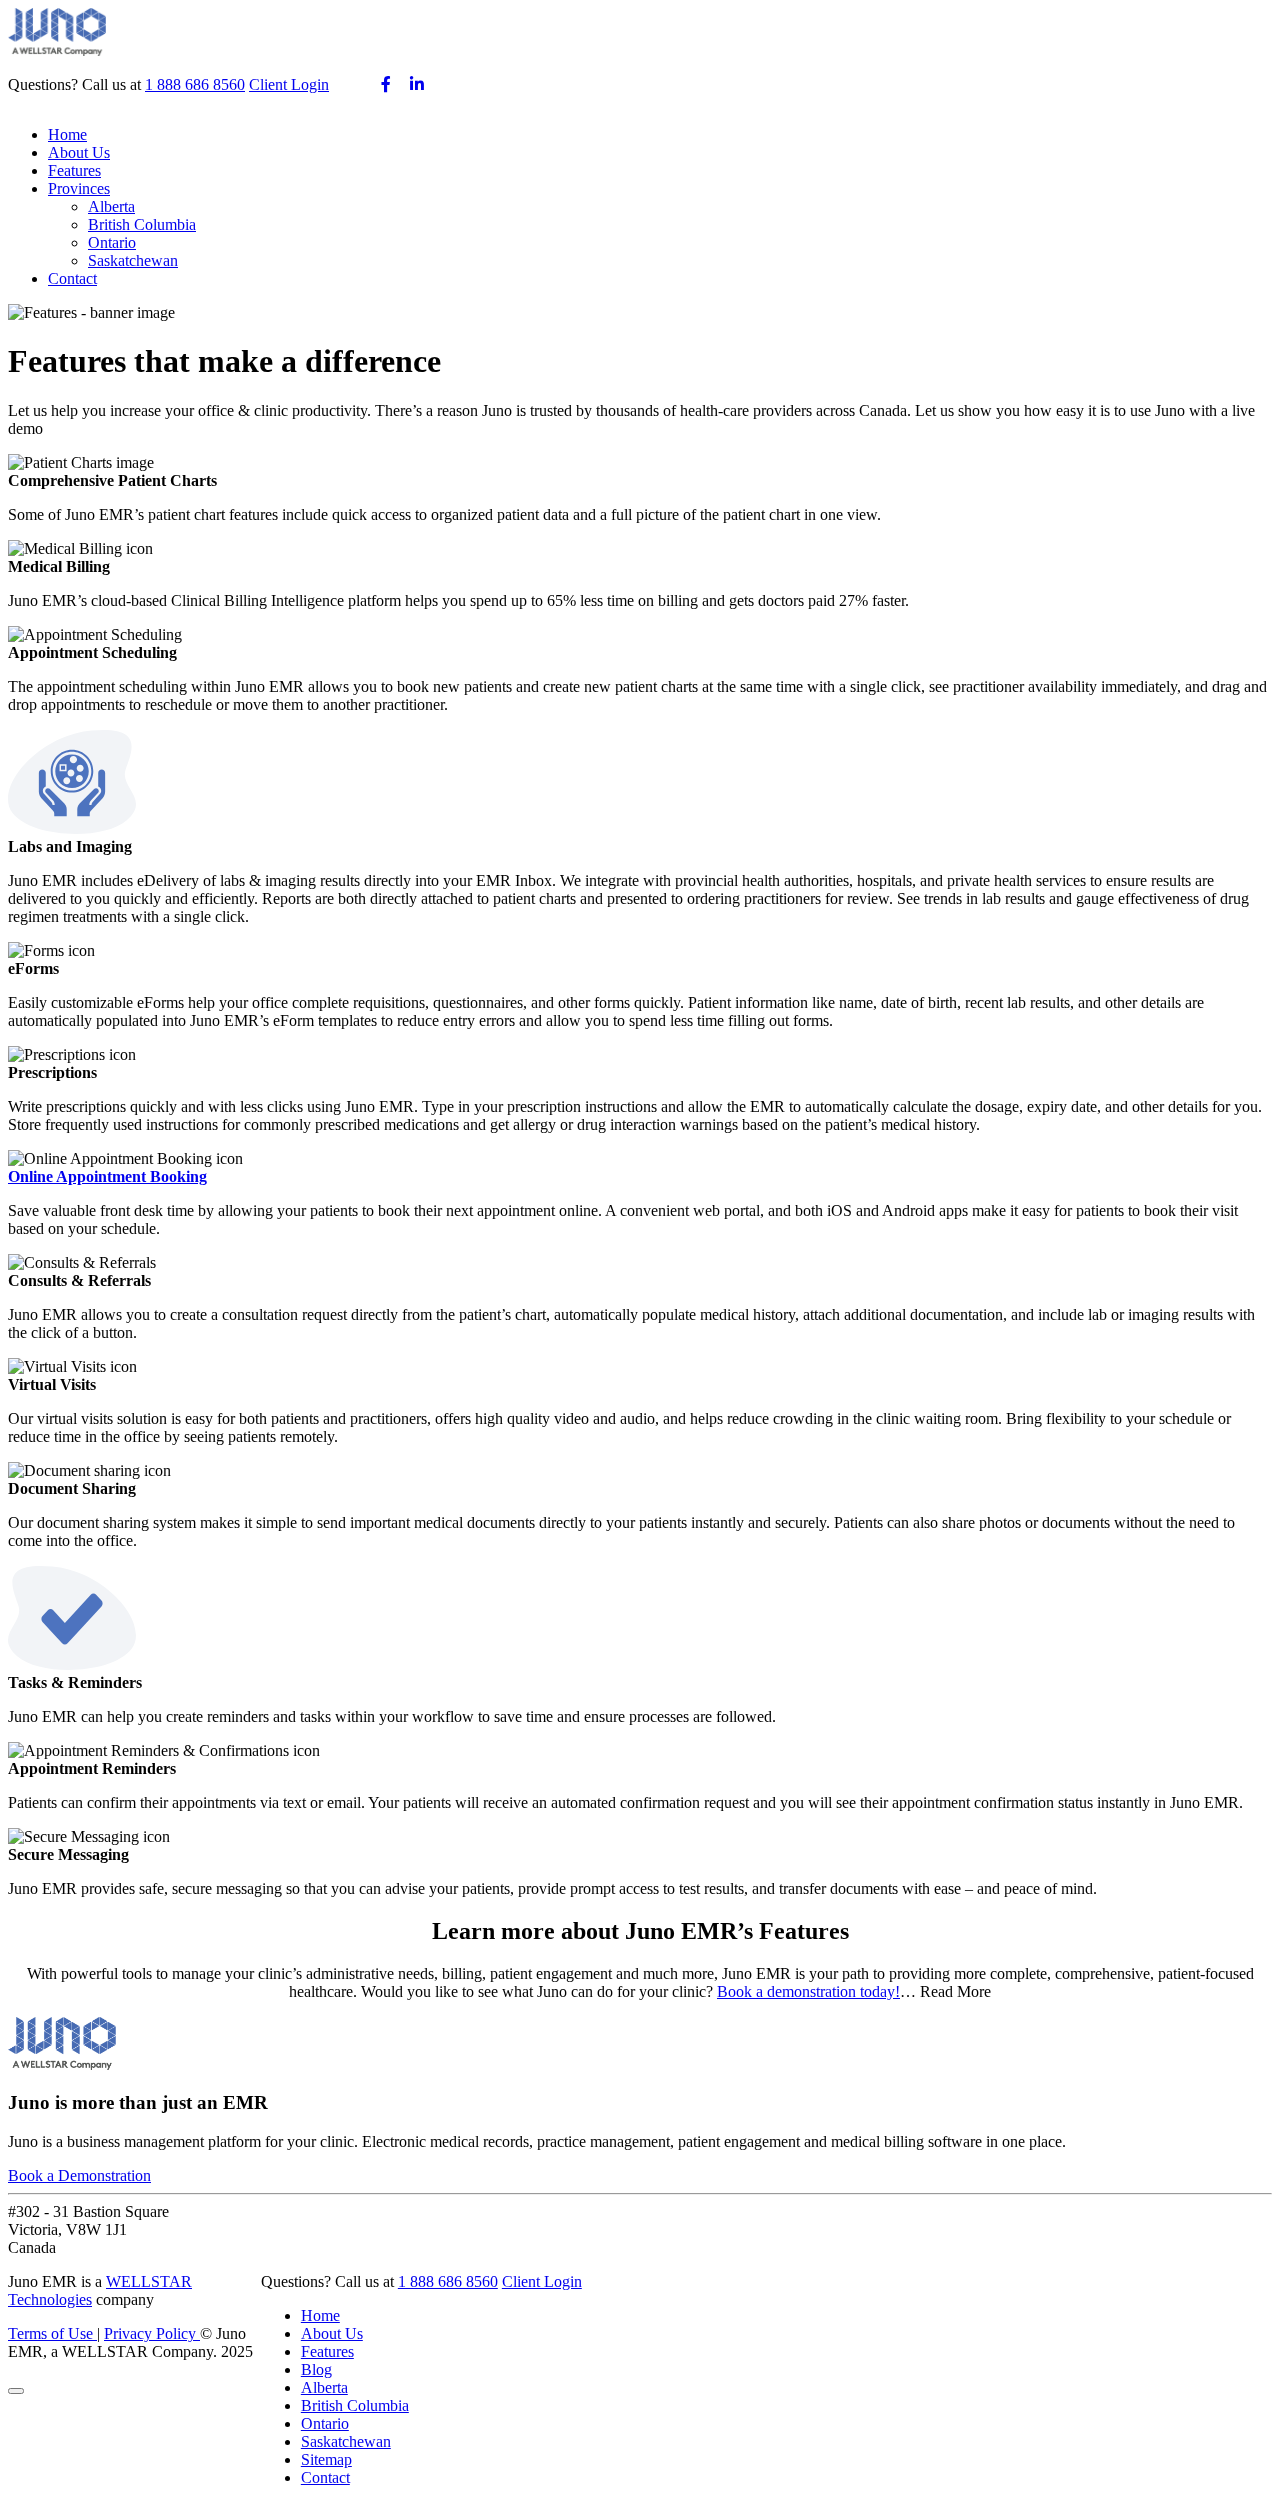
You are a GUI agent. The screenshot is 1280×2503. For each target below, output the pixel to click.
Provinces (79, 188)
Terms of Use (52, 2333)
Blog (316, 2369)
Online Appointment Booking (107, 1176)
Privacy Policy (152, 2333)
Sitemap (326, 2459)
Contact (72, 278)
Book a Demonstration (79, 2175)
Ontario (112, 242)
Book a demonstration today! (808, 1991)
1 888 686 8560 (195, 84)
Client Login (289, 84)
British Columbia (142, 224)
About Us (79, 152)
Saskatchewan (133, 260)
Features (74, 170)
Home (67, 134)
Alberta (111, 206)
